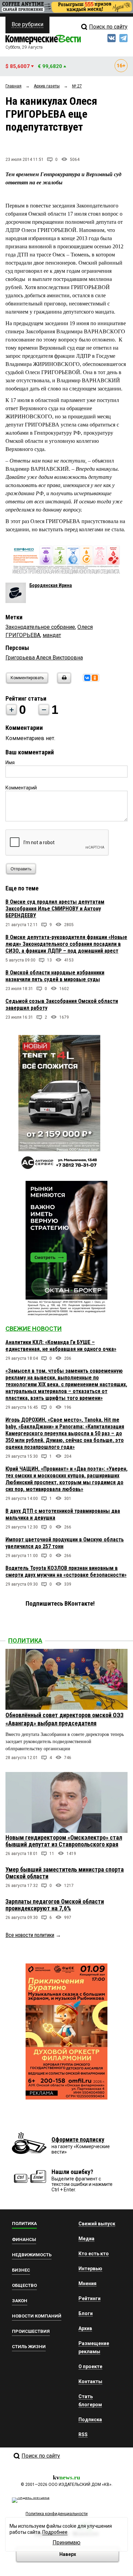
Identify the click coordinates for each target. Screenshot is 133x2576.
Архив (85, 2328)
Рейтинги (90, 2298)
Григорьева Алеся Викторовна (44, 658)
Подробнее (55, 2532)
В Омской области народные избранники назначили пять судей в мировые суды (55, 976)
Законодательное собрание (40, 627)
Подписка (90, 2420)
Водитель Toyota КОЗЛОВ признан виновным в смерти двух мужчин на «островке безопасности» (66, 1571)
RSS (83, 2435)
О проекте (90, 2366)
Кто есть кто (94, 2254)
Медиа (86, 2239)
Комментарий (21, 788)
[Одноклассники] (95, 678)
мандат (52, 635)
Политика (25, 1641)
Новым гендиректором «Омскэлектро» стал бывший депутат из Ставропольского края (64, 1841)
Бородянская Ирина (51, 585)
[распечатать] (63, 682)
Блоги (86, 2313)
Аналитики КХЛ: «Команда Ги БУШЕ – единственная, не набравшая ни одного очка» (61, 1346)
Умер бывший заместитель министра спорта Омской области (65, 1873)
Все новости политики (30, 1935)
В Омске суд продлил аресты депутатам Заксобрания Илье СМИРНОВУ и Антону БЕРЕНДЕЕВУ (55, 909)
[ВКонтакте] (87, 678)
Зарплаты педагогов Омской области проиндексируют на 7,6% (55, 1905)
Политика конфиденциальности (57, 2514)
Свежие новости (34, 1329)
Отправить (21, 869)
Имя (10, 763)
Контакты (90, 2381)
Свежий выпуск (97, 2224)
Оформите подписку (78, 2139)
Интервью (90, 2269)
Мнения (87, 2284)
